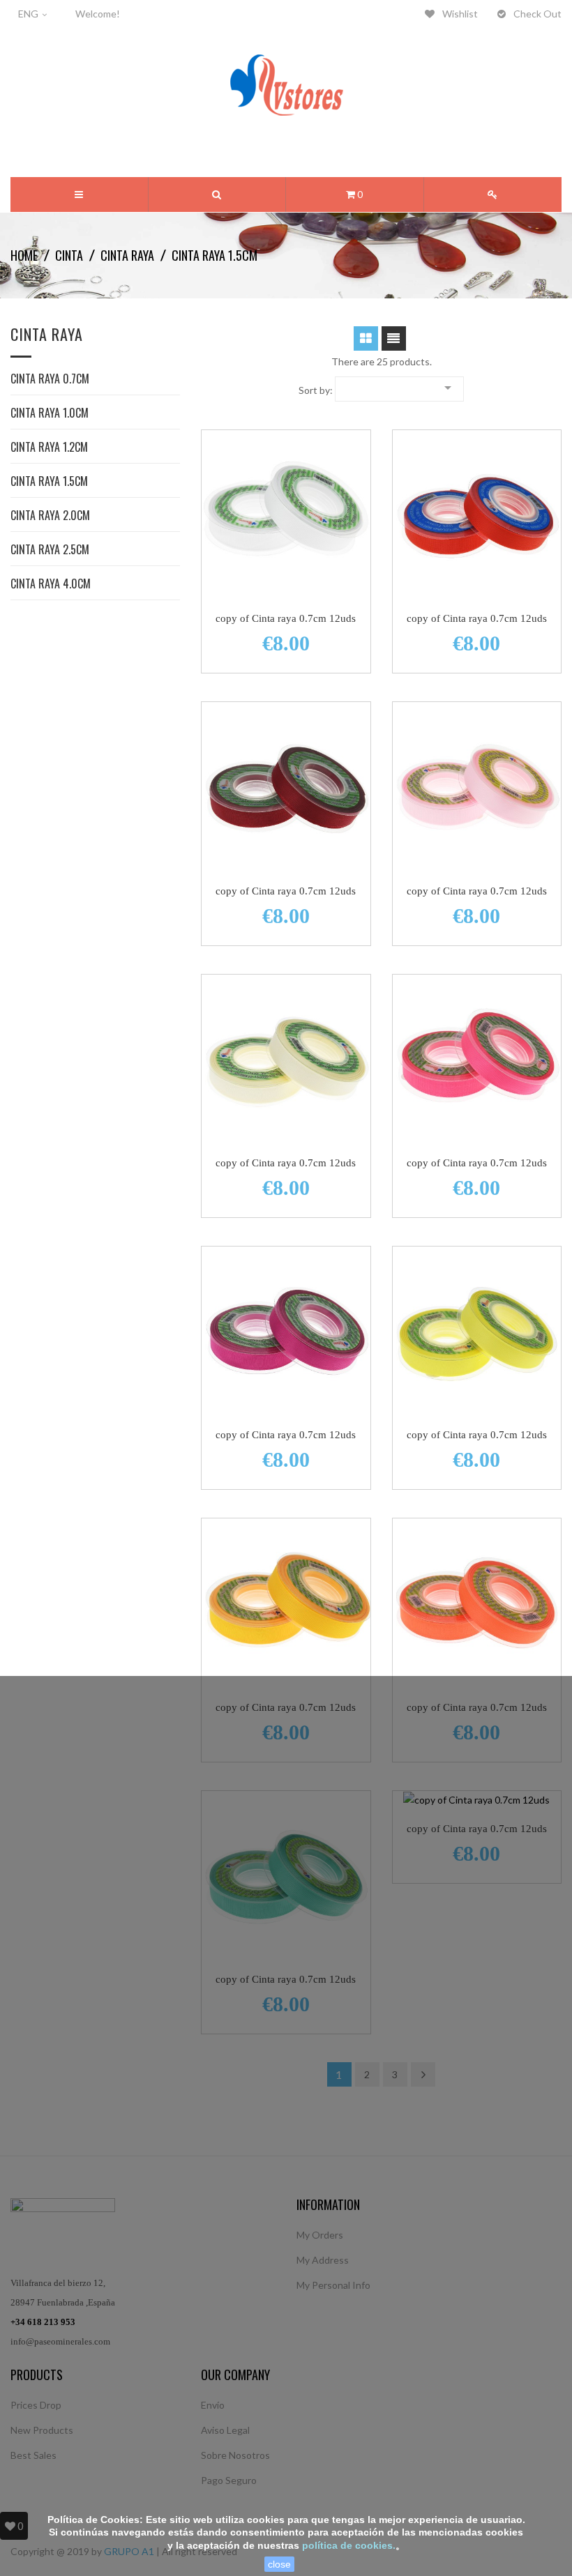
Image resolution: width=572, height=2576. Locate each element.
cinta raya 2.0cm (50, 517)
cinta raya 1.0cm (50, 414)
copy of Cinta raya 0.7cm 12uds (286, 618)
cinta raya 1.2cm (49, 448)
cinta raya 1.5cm (49, 482)
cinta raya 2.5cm (50, 551)
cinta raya (47, 336)
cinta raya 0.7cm (50, 380)
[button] (217, 195)
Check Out (536, 14)
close (279, 2564)
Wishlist (459, 14)
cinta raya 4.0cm (51, 585)
